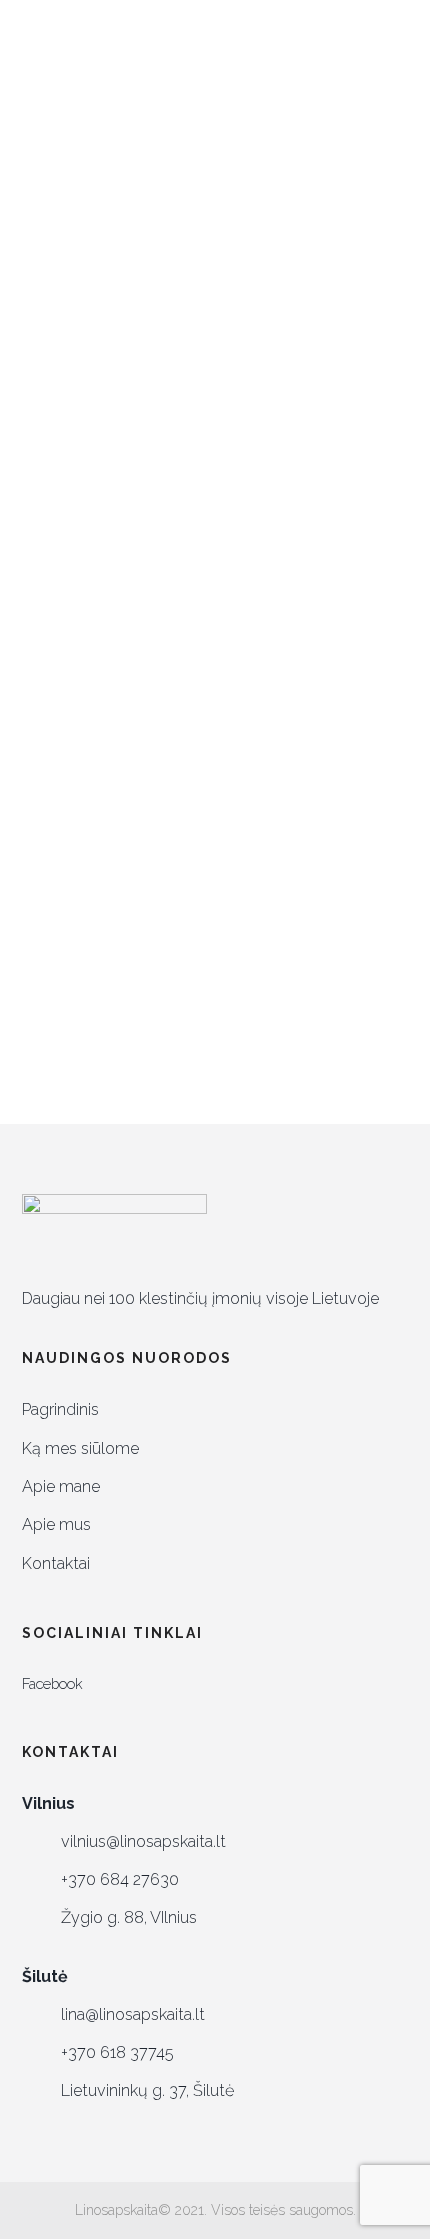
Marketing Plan (188, 527)
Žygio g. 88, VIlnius (129, 1917)
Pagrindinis (60, 1409)
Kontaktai (56, 1563)
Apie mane (61, 1486)
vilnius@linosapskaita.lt (143, 1841)
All (67, 489)
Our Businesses (164, 565)
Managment (53, 527)
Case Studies (296, 489)
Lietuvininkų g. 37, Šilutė (147, 2090)
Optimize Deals (335, 527)
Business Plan (164, 489)
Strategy (288, 565)
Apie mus (56, 1524)
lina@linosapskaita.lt (133, 2014)
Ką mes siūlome (80, 1448)
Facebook (52, 1683)
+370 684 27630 (120, 1879)
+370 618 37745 (117, 2052)
